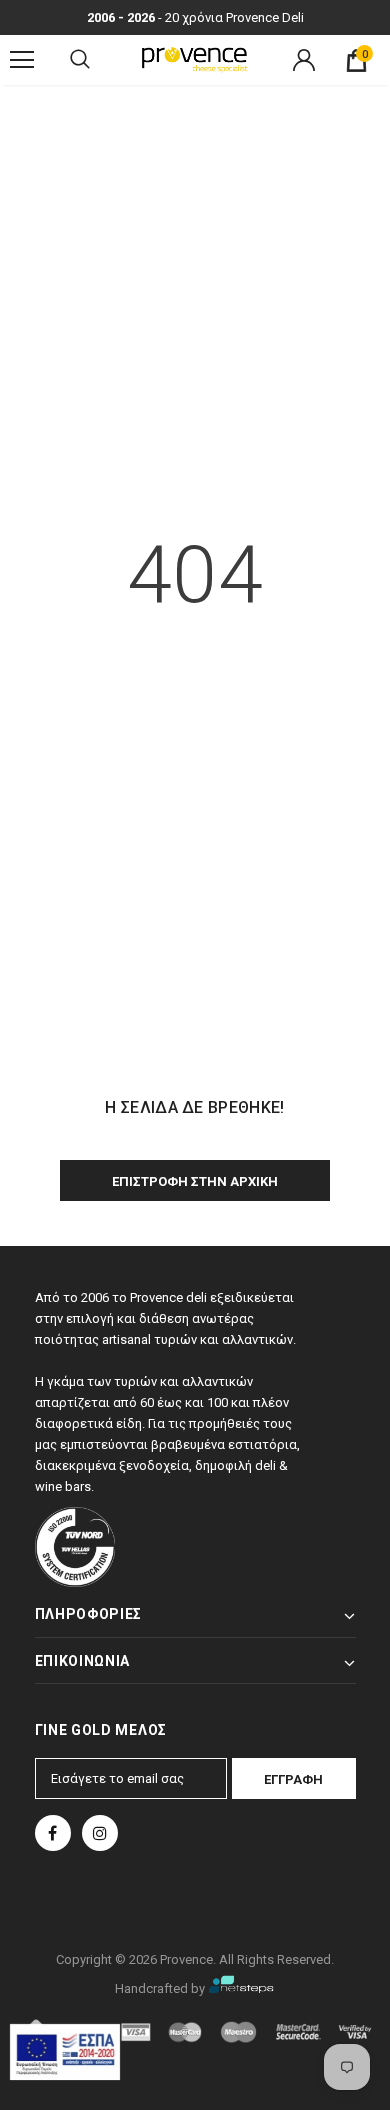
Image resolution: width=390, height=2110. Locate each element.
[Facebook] (53, 1833)
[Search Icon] (80, 60)
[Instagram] (100, 1833)
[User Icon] (304, 60)
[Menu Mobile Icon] (22, 60)
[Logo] (195, 59)
